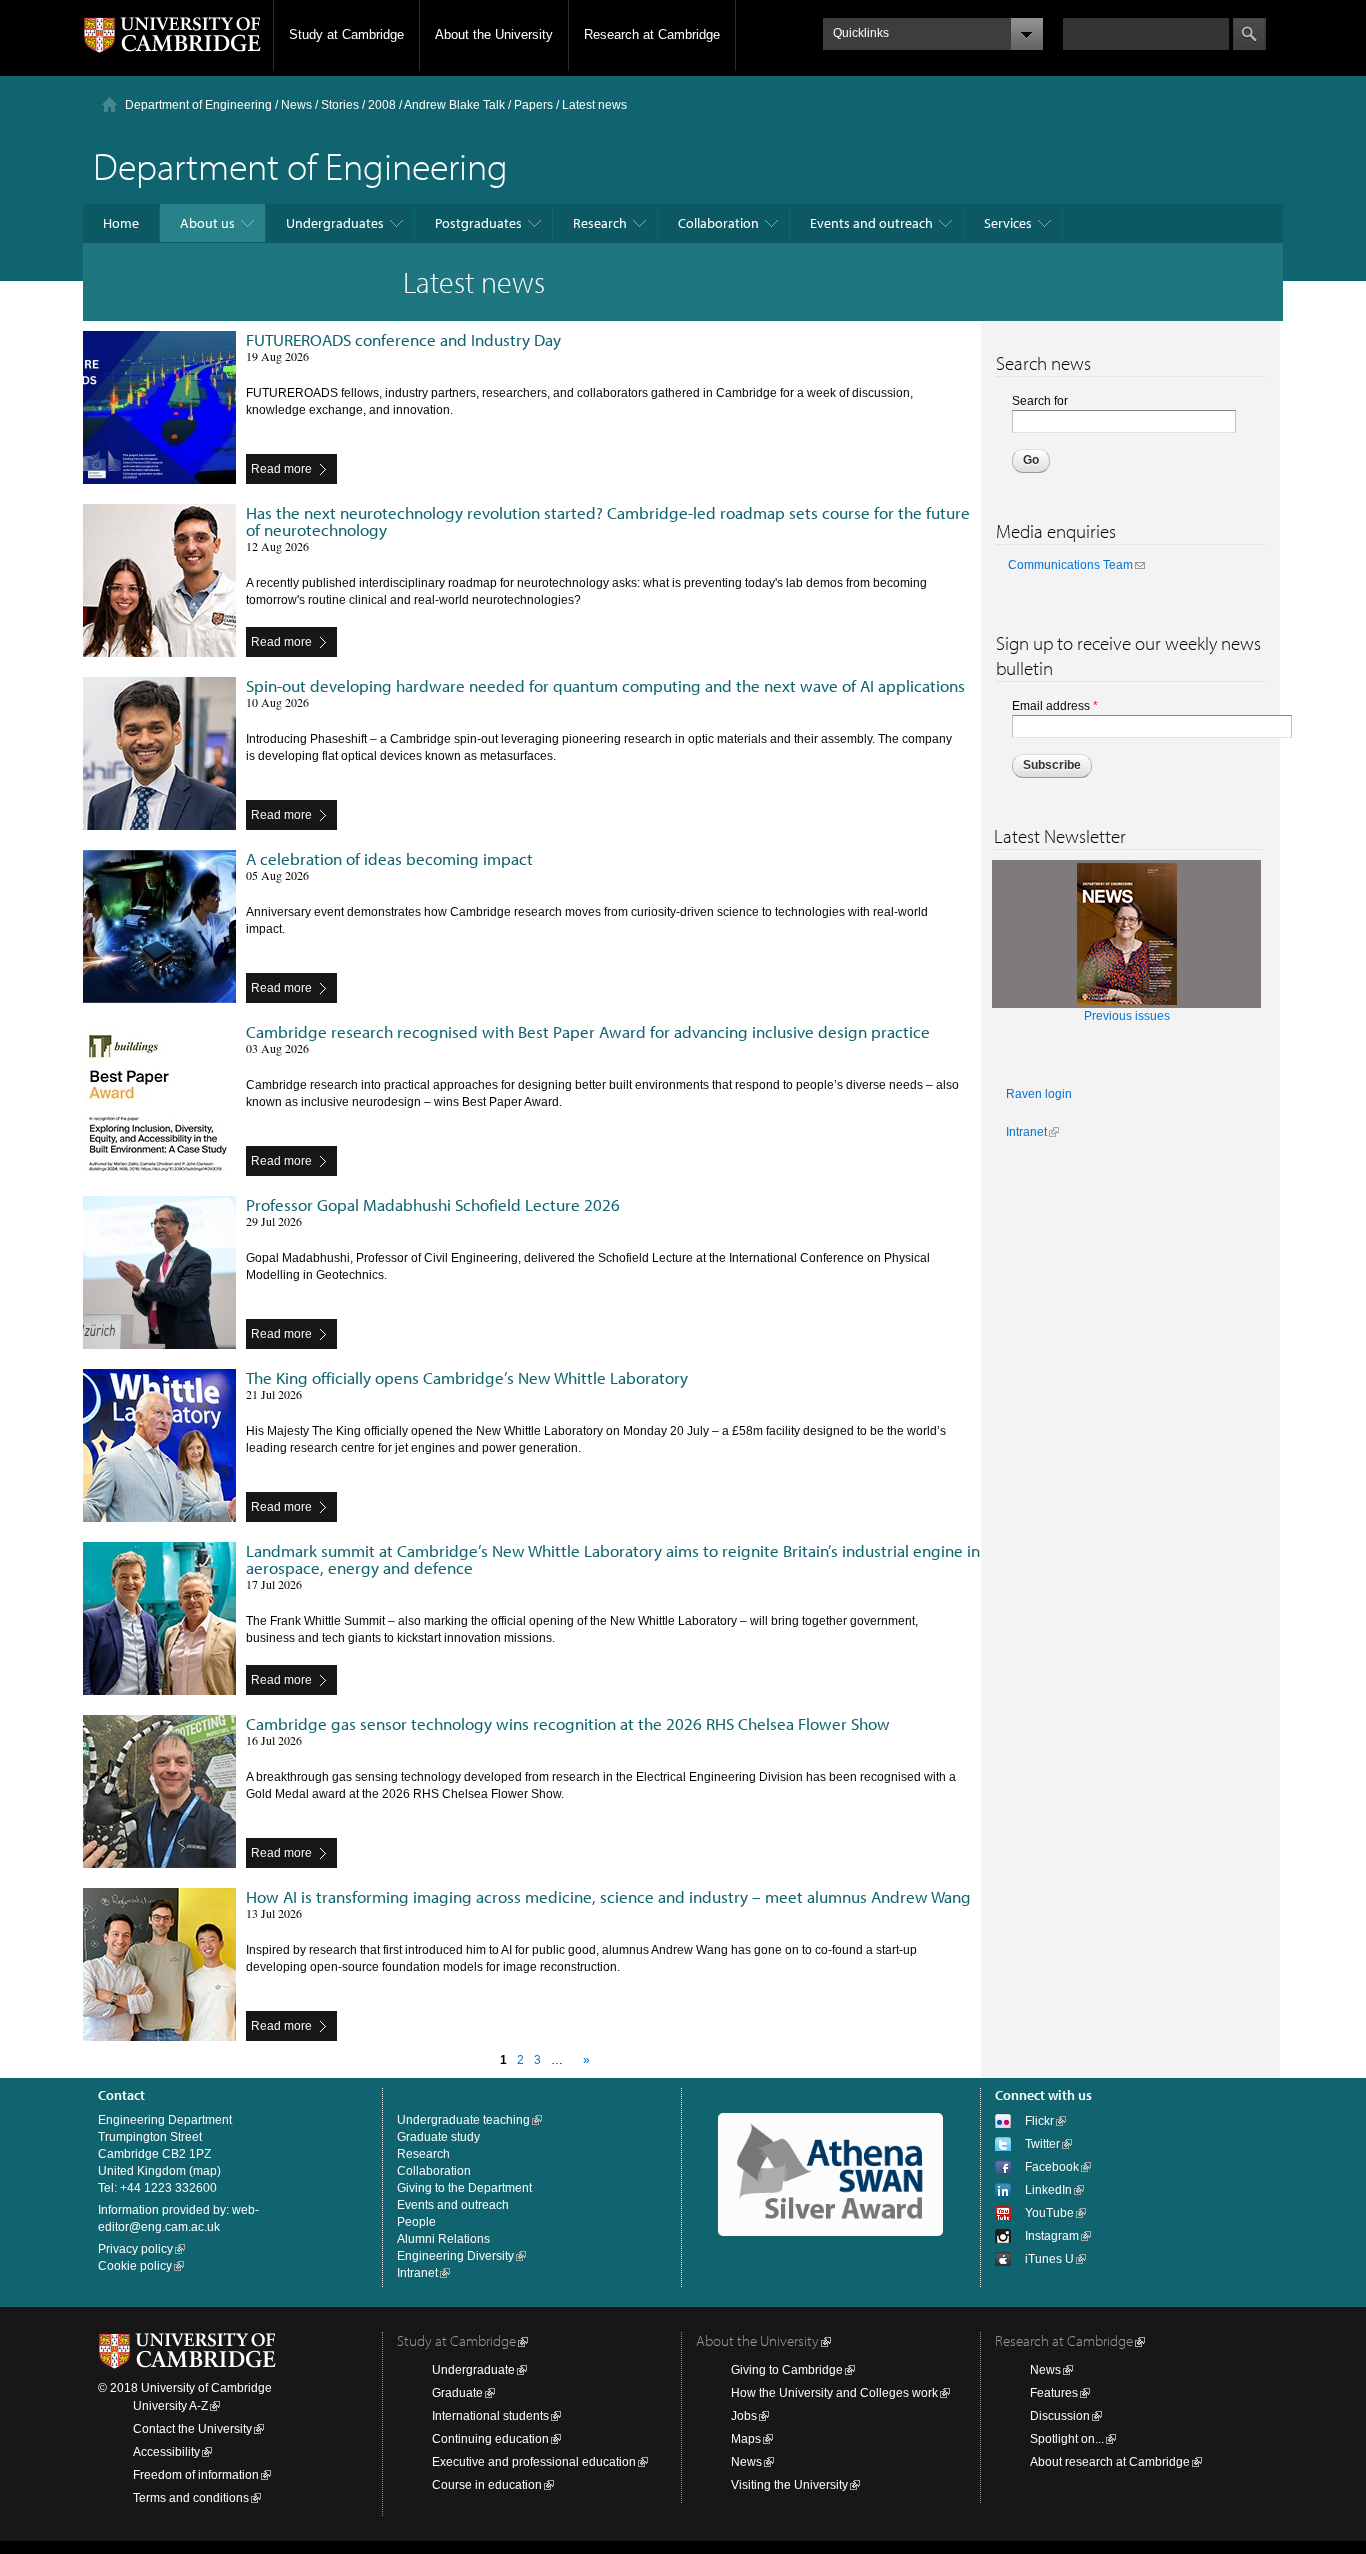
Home (121, 223)
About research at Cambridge (1110, 2462)
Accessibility (166, 2452)
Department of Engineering (198, 105)
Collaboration (718, 223)
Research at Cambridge (652, 34)
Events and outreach (871, 223)
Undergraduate (473, 2370)
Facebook (1052, 2167)
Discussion (1060, 2416)
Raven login (1039, 1094)
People (416, 2222)
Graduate (457, 2393)
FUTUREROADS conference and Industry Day (403, 339)
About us (207, 223)
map (205, 2171)
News (296, 105)
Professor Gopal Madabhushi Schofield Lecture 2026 (433, 1204)
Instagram (1052, 2236)
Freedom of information (196, 2475)
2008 (382, 105)
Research (600, 223)
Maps (746, 2439)
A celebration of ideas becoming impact (389, 858)
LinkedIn (1048, 2190)
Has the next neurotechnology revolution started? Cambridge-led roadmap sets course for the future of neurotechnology (608, 521)
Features (1054, 2393)
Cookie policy (135, 2266)
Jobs (744, 2416)
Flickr (1039, 2121)
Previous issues (1127, 1016)
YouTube (1049, 2213)
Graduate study (438, 2137)
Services (1008, 223)
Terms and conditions (191, 2498)
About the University (494, 34)
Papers (533, 105)
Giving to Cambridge (787, 2370)
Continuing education (490, 2439)
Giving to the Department (464, 2188)
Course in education (487, 2485)
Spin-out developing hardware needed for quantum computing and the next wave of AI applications (605, 685)
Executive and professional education (534, 2462)
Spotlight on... (1067, 2439)
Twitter (1042, 2144)
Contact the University (192, 2429)
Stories (340, 105)
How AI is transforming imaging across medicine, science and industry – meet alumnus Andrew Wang (608, 1896)
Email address (1055, 706)
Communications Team (1070, 565)
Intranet (1026, 1132)
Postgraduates (478, 223)
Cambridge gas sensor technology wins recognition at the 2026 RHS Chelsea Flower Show (568, 1723)
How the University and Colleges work (834, 2393)
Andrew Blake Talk (454, 105)
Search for (1040, 401)
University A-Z (170, 2406)
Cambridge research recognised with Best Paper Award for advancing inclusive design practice (588, 1031)
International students (490, 2416)
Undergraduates (335, 223)
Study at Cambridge (346, 34)
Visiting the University (789, 2485)
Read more (281, 469)
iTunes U (1049, 2259)
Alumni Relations (443, 2239)
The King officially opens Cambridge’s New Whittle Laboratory (467, 1377)
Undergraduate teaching (463, 2120)
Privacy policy (135, 2249)
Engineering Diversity (455, 2256)
